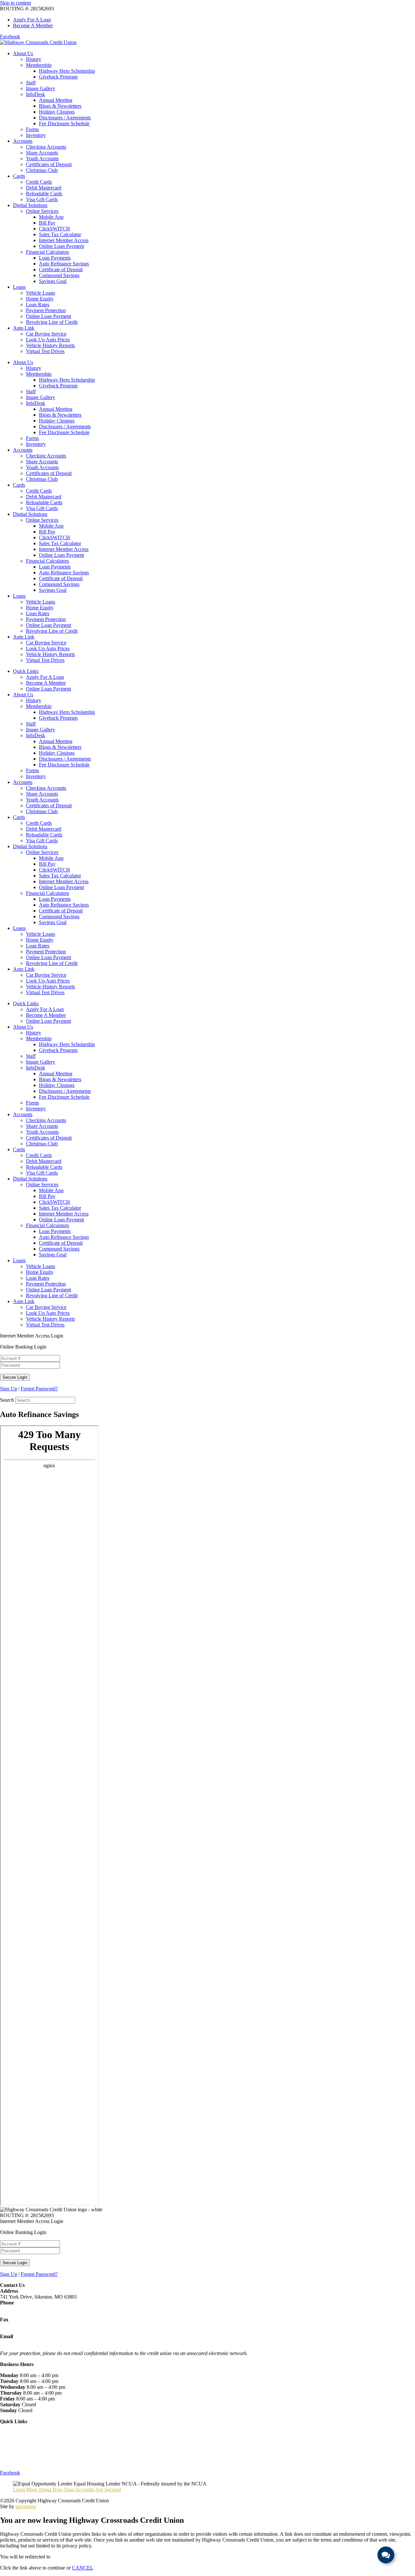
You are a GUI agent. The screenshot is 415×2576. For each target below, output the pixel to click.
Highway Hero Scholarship (67, 71)
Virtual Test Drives (45, 351)
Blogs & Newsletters (60, 106)
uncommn (26, 2506)
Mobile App (51, 217)
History (34, 59)
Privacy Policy (15, 2450)
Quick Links (26, 671)
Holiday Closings (57, 112)
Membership (39, 65)
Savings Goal (53, 281)
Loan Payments (55, 258)
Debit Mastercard (44, 188)
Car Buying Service (46, 334)
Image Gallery (41, 88)
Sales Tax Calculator (60, 234)
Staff (31, 83)
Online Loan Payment (61, 246)
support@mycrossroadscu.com (31, 2342)
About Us (23, 53)
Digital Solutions (30, 205)
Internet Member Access (64, 240)
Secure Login (15, 1377)
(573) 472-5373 (16, 2308)
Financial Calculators (47, 252)
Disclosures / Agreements (65, 118)
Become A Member (46, 683)
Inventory (36, 135)
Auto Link (24, 328)
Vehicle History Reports (50, 345)
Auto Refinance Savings (64, 264)
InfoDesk (36, 94)
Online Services (42, 211)
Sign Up (9, 1389)
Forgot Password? (39, 1389)
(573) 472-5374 (16, 2325)
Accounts (23, 141)
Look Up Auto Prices (48, 340)
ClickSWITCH (54, 229)
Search (7, 1400)
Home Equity (40, 299)
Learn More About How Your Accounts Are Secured (67, 2490)
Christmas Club (42, 170)
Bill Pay (47, 223)
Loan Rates (38, 305)
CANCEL (83, 2568)
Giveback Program (58, 77)
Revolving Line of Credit (52, 322)
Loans (19, 287)
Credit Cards (39, 182)
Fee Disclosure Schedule (64, 123)
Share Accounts (42, 153)
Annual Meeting (56, 100)
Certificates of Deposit (49, 164)
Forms (32, 129)
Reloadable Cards (44, 194)
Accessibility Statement (24, 2456)
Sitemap (8, 2462)
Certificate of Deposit (61, 269)
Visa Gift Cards (42, 199)
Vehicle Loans (41, 293)
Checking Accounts (46, 147)
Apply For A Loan (45, 677)
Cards (19, 176)
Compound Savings (59, 275)
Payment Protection (46, 310)
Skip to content (15, 3)
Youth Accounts (42, 159)
